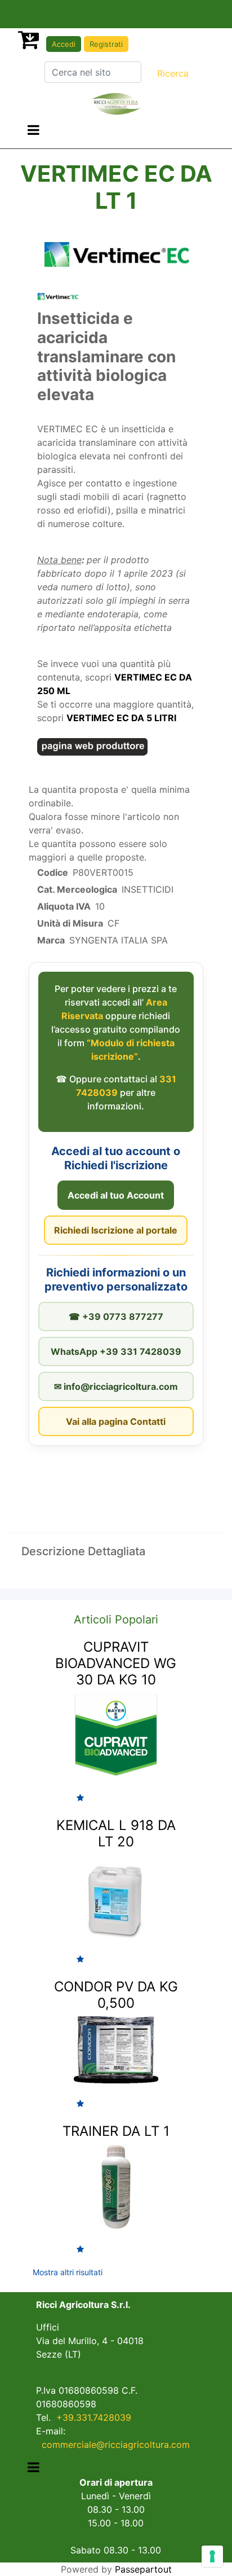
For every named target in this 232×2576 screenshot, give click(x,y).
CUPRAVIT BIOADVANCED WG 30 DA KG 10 (116, 1663)
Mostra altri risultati (68, 2272)
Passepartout (143, 2569)
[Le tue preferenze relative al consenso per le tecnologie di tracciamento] (212, 2556)
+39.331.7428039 (94, 2417)
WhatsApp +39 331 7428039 (116, 1351)
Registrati (106, 44)
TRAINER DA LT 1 (116, 2131)
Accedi (64, 44)
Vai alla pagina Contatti (116, 1421)
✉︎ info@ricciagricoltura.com (116, 1386)
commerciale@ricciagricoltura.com (116, 2445)
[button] (173, 73)
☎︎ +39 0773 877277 (116, 1316)
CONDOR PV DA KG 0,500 (116, 1995)
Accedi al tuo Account (116, 1195)
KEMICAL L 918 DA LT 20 (116, 1833)
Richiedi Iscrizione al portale (116, 1230)
